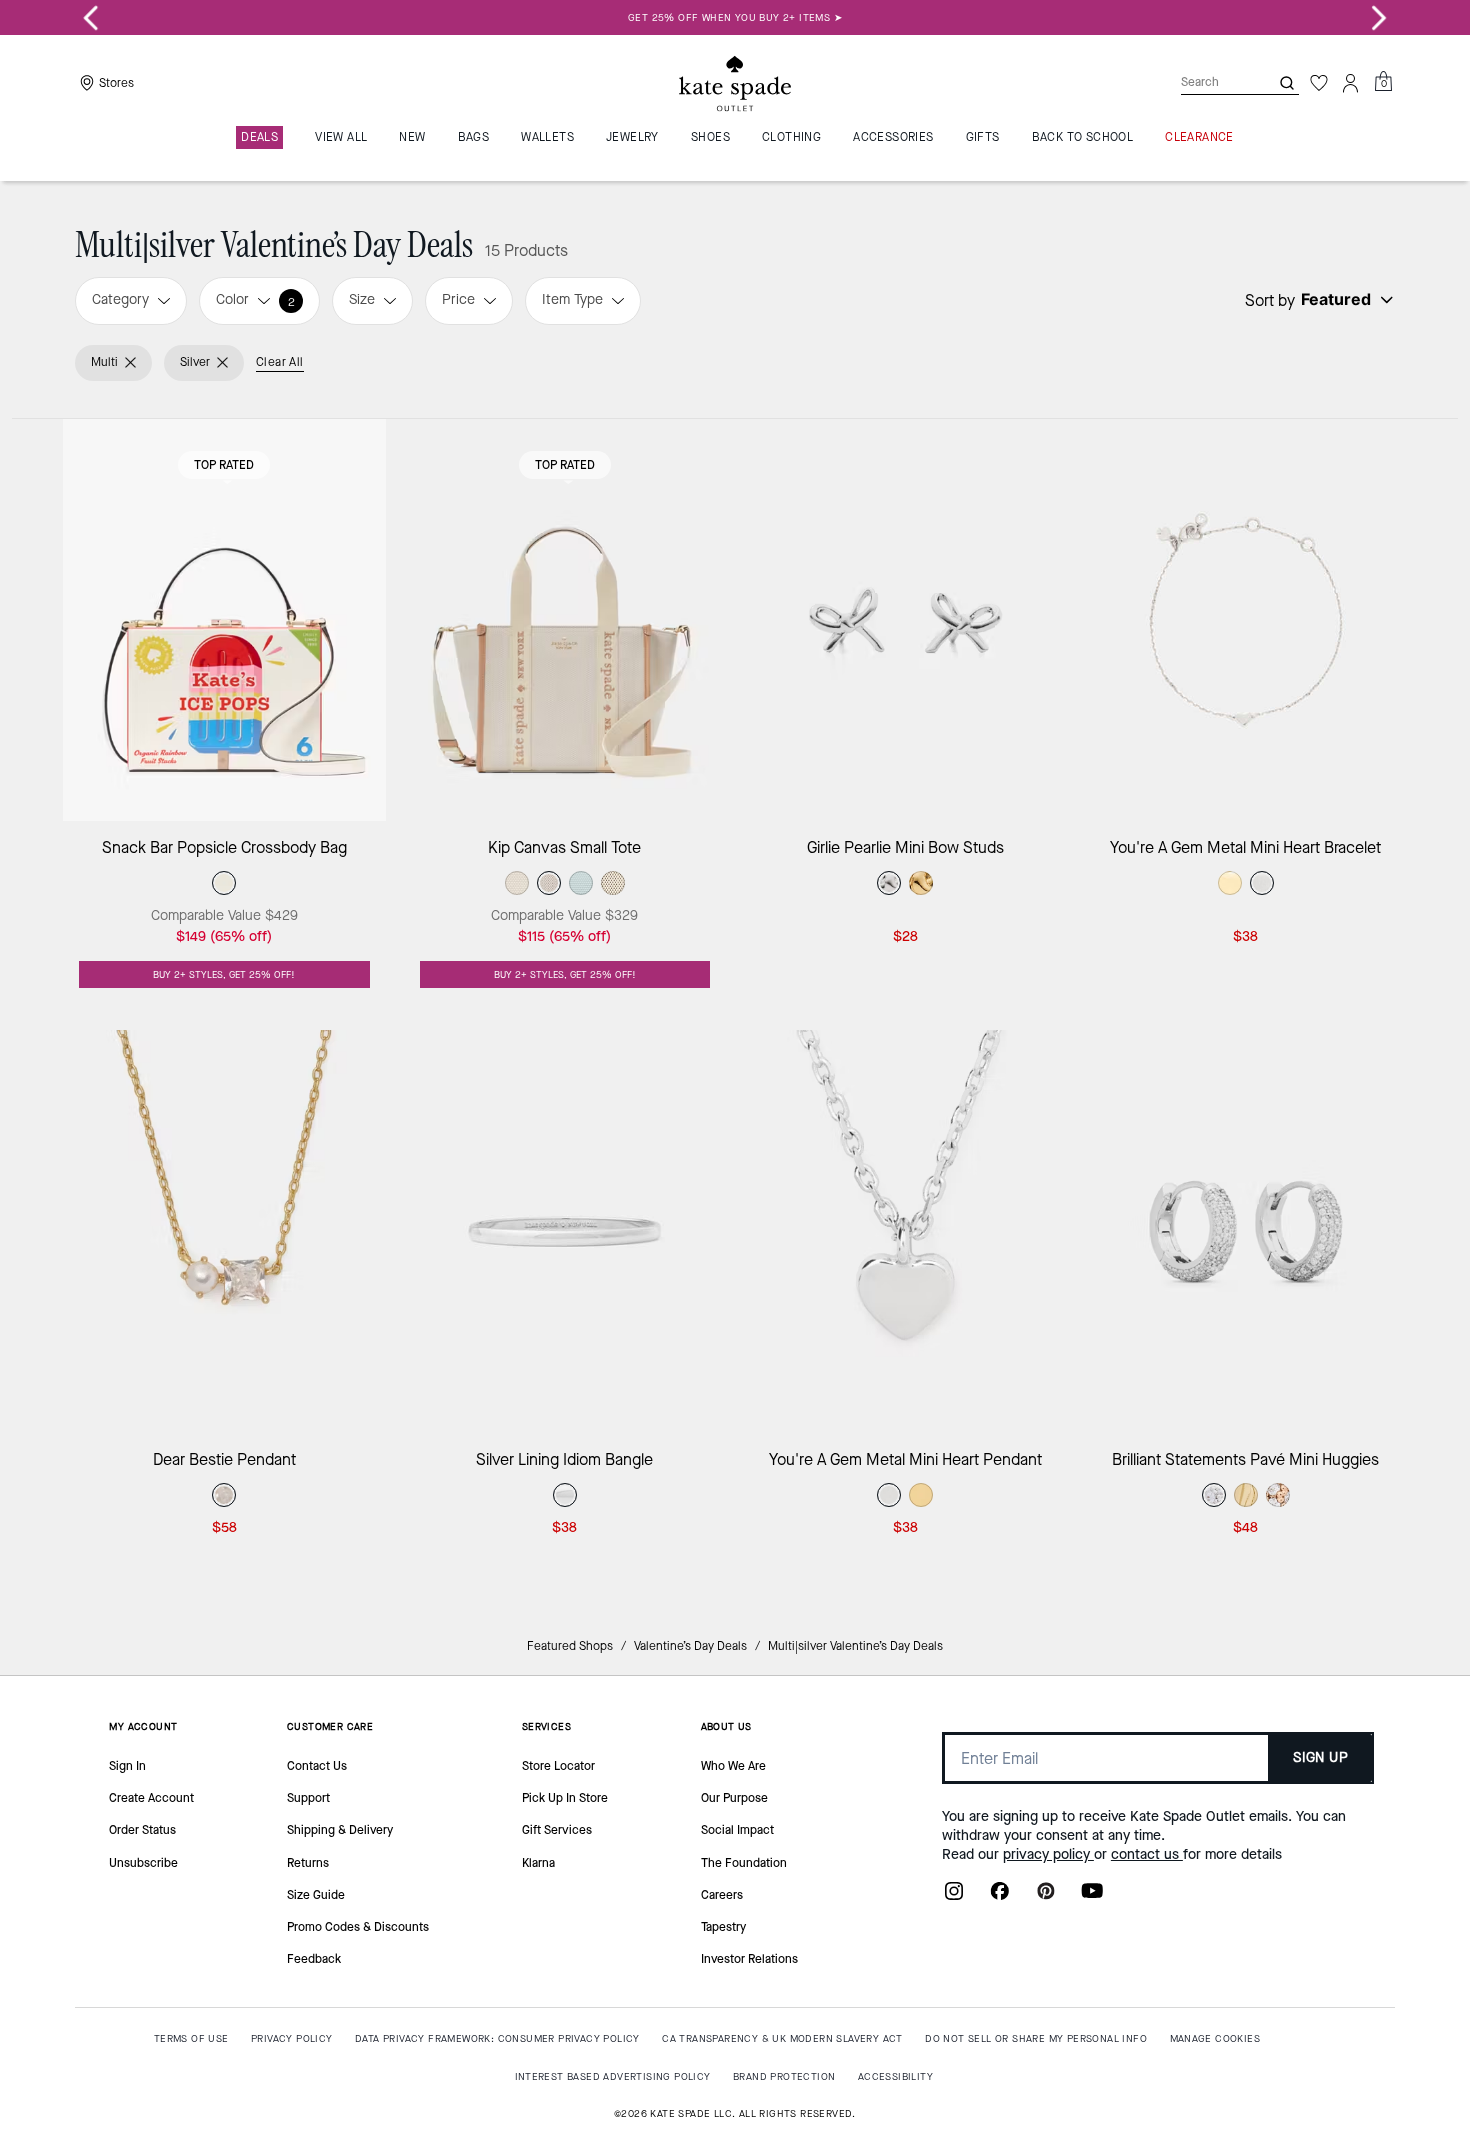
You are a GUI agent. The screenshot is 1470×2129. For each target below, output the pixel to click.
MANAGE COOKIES (1215, 2038)
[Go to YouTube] (1092, 1897)
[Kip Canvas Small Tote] (565, 620)
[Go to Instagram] (954, 1897)
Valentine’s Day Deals (690, 1646)
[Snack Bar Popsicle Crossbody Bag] (224, 620)
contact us (1147, 1854)
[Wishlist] (1319, 83)
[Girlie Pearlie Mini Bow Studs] (905, 620)
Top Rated (224, 465)
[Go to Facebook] (1000, 1897)
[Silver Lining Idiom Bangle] (565, 1231)
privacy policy (1048, 1854)
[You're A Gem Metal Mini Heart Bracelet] (1246, 620)
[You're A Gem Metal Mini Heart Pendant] (905, 1231)
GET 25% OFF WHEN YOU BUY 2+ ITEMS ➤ (735, 17)
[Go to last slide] (91, 18)
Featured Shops (570, 1646)
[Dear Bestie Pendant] (224, 1231)
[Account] (1351, 83)
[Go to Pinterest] (1046, 1897)
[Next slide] (1379, 18)
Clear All (280, 362)
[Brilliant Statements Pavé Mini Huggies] (1246, 1231)
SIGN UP (1320, 1757)
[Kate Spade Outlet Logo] (735, 83)
